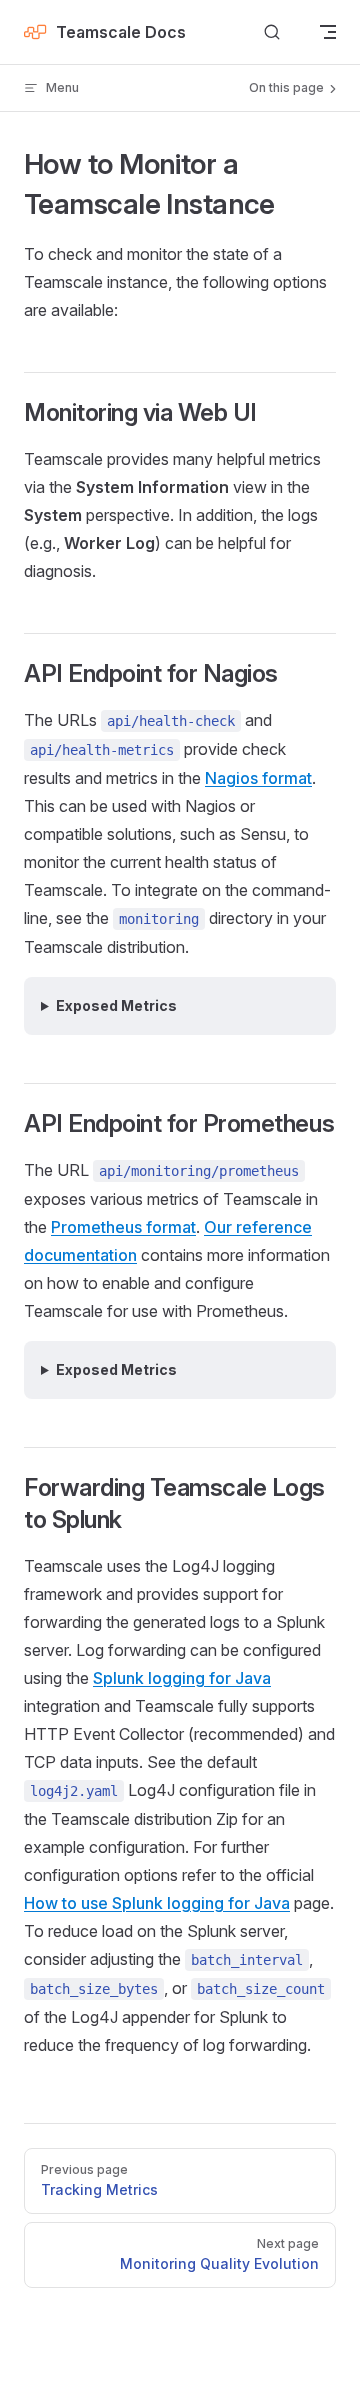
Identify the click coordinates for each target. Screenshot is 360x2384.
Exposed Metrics (116, 1005)
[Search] (272, 32)
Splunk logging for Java (182, 1678)
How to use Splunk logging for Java (157, 1903)
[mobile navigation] (328, 32)
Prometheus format (123, 1227)
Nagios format (258, 778)
